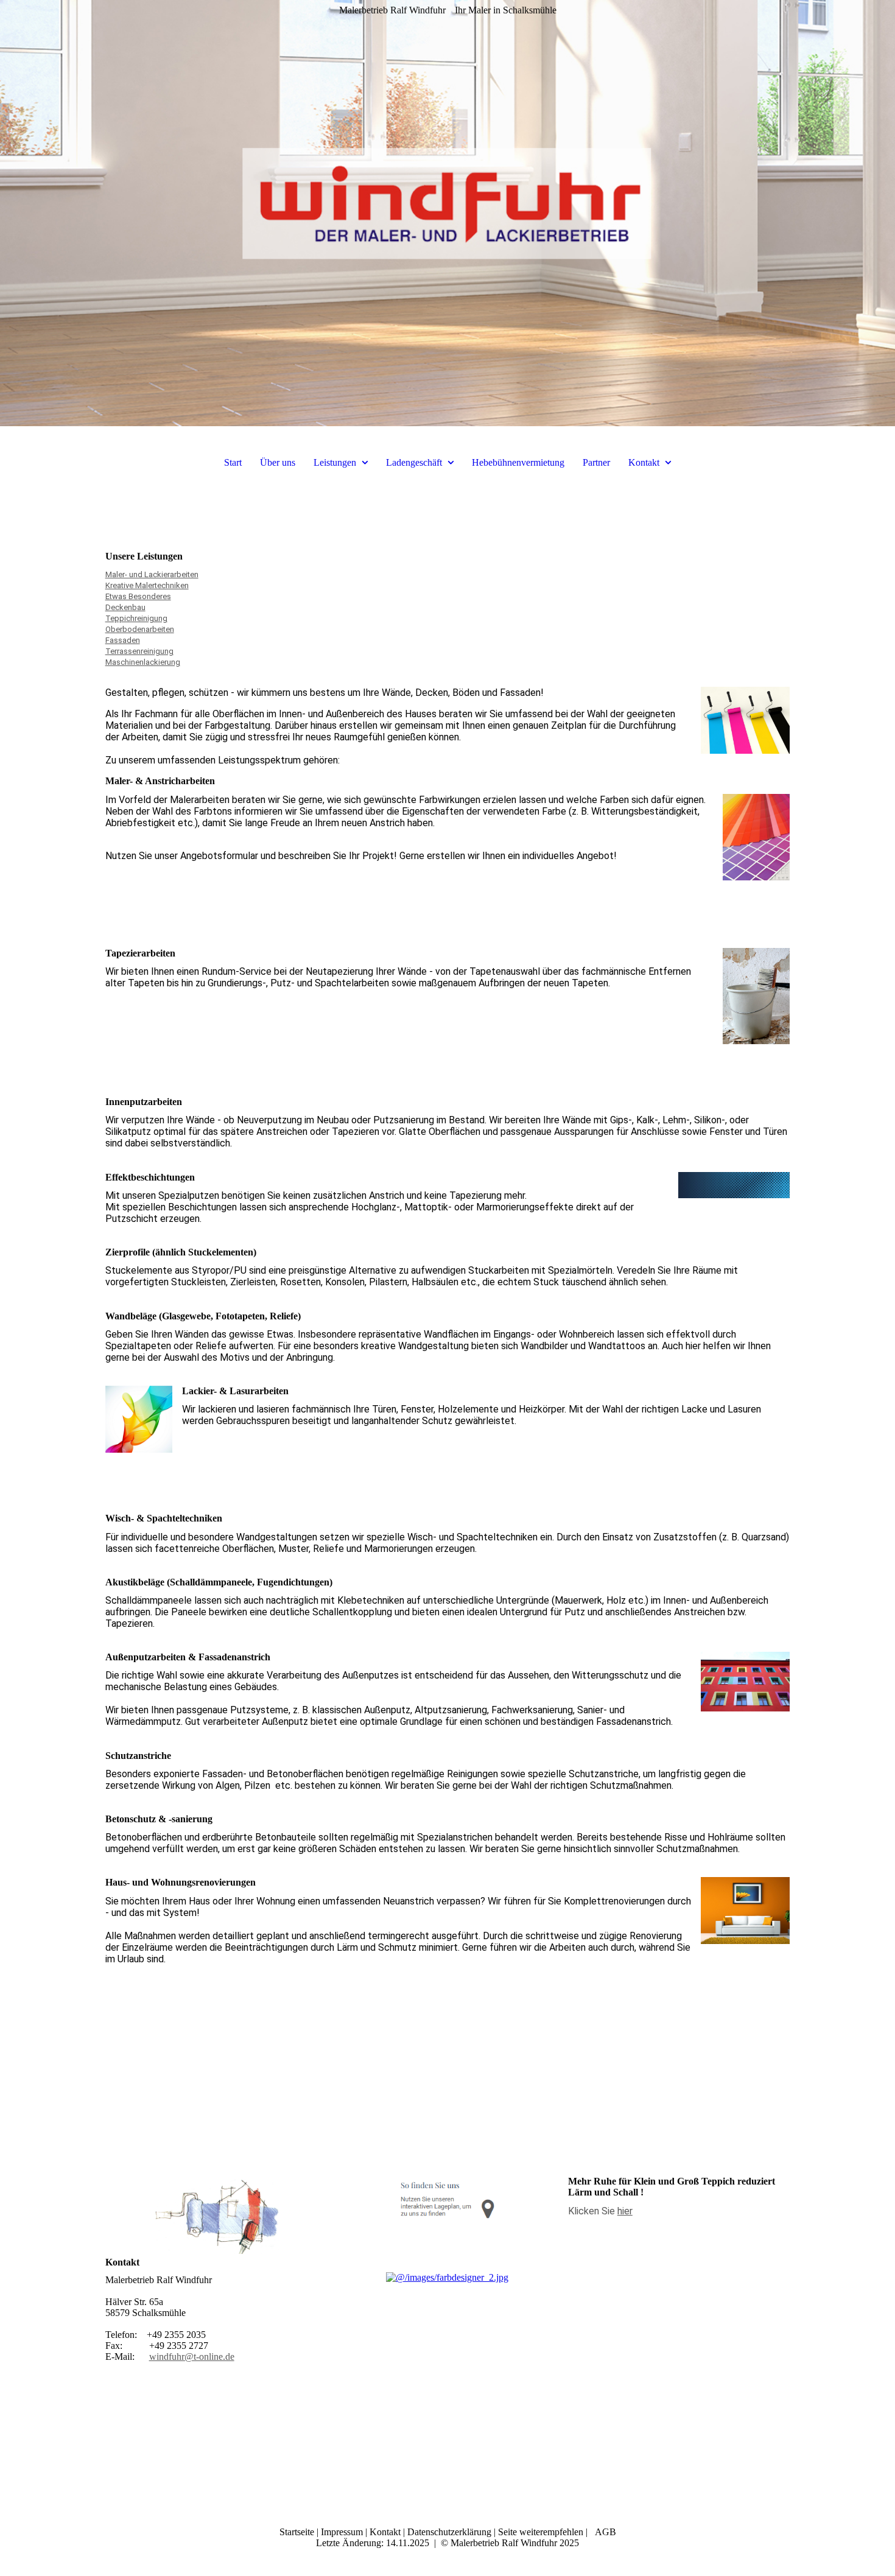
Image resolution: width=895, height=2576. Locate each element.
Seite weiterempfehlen (541, 2532)
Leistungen (336, 462)
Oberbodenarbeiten (140, 629)
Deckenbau (125, 607)
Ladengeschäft (415, 462)
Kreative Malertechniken (147, 585)
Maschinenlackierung (143, 662)
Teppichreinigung (136, 618)
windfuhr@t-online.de (192, 2357)
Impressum (342, 2532)
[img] (447, 213)
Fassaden (123, 640)
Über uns (278, 462)
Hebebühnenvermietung (518, 462)
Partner (596, 462)
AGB (604, 2532)
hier (625, 2211)
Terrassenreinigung (139, 651)
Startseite (297, 2532)
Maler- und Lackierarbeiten (152, 574)
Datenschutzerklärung (449, 2532)
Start (233, 462)
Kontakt (645, 462)
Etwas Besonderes (138, 596)
